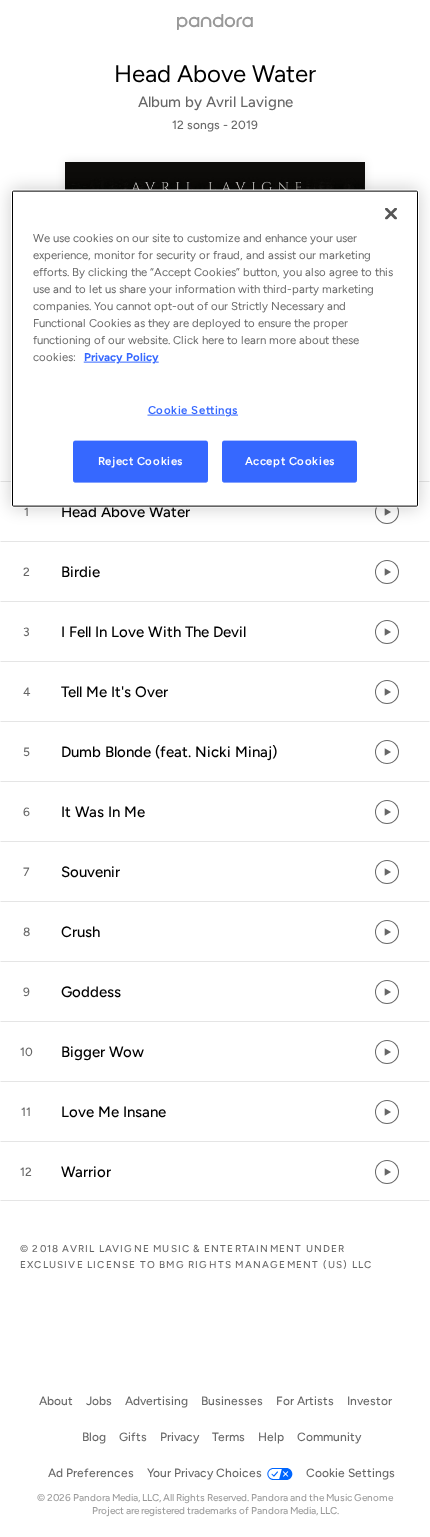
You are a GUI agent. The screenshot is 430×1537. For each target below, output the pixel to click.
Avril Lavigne (249, 102)
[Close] (391, 213)
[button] (215, 512)
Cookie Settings (193, 410)
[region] (215, 348)
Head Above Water (215, 73)
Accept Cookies (290, 461)
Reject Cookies (140, 461)
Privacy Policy (121, 357)
